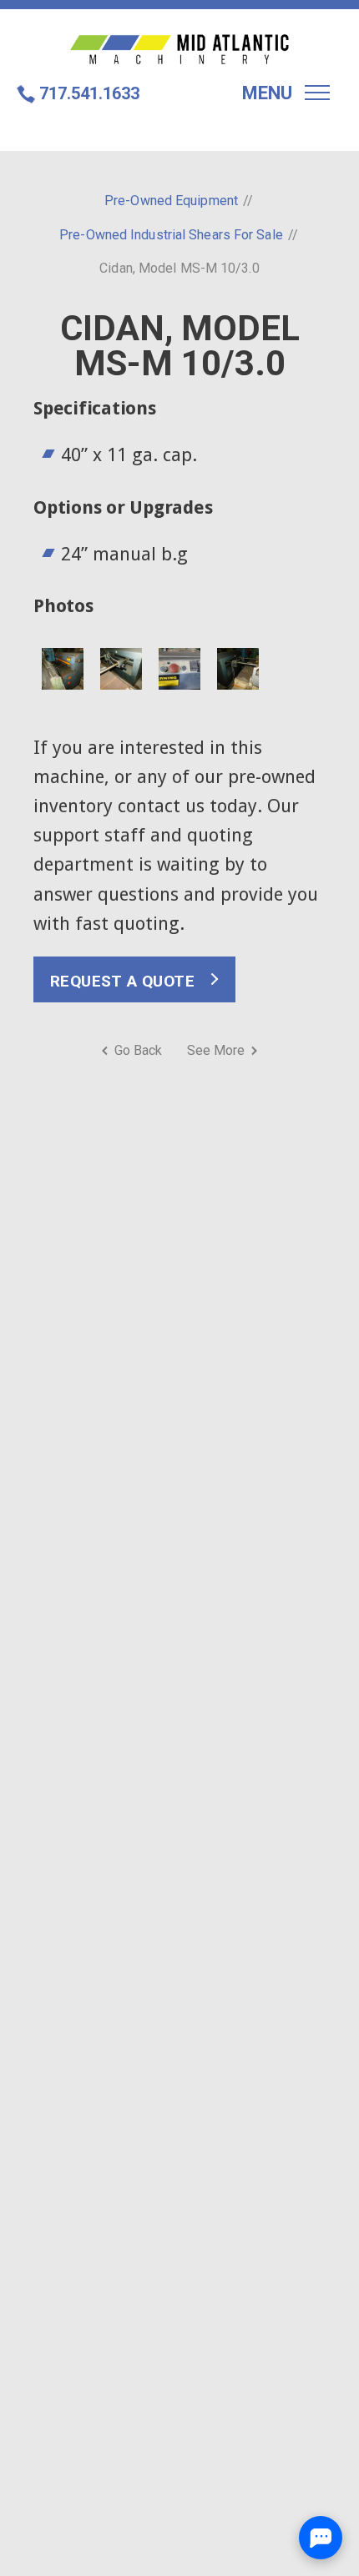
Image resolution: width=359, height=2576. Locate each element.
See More (216, 1050)
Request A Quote (122, 981)
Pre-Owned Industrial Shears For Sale (171, 235)
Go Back (138, 1050)
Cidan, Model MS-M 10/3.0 (179, 268)
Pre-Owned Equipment (171, 201)
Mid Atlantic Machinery (179, 49)
